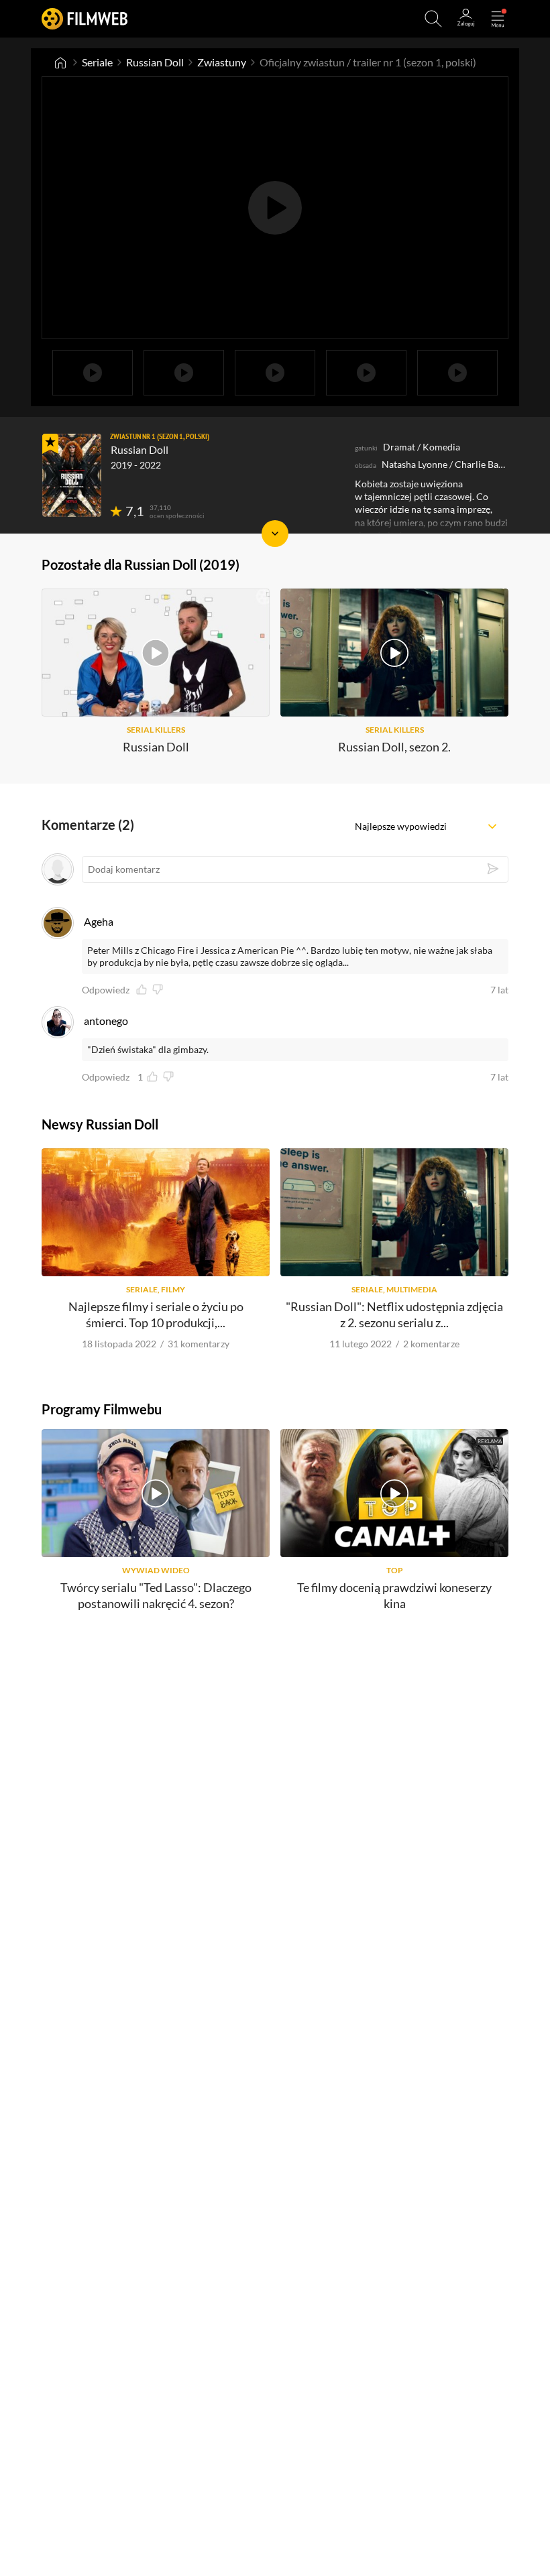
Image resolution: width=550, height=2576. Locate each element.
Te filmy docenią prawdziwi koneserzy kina (394, 1595)
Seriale (97, 62)
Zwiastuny (222, 62)
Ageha (99, 921)
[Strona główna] (60, 62)
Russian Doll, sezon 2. (394, 747)
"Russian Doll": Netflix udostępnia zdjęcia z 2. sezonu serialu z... (394, 1314)
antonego (106, 1021)
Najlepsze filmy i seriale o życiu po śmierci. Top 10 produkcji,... (156, 1314)
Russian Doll (155, 62)
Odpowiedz (106, 990)
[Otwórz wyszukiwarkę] (433, 19)
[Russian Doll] (72, 475)
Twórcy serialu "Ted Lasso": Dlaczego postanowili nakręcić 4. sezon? (156, 1595)
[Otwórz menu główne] (498, 19)
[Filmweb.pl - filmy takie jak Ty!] (85, 18)
